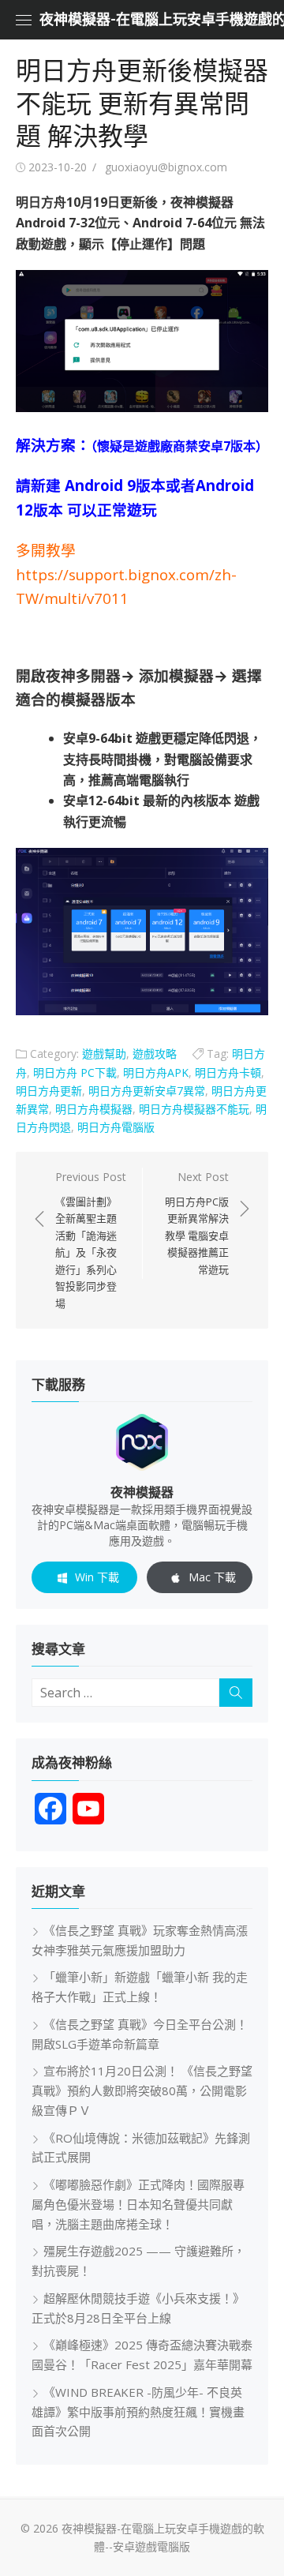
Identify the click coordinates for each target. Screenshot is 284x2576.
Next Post (197, 1223)
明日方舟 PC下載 (75, 1072)
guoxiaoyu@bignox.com (166, 167)
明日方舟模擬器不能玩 (194, 1109)
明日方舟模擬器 (94, 1109)
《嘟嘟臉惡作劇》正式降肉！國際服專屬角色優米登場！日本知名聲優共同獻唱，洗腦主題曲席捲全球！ (138, 2204)
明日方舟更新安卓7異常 (147, 1091)
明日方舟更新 (49, 1091)
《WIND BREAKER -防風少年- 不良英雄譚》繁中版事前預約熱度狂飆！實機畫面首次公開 (138, 2412)
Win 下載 (97, 1577)
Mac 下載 (212, 1577)
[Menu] (24, 20)
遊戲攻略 (155, 1054)
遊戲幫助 (104, 1054)
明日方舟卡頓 (228, 1072)
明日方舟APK (156, 1072)
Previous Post (91, 1240)
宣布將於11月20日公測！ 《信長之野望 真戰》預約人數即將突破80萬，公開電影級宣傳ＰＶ (142, 2090)
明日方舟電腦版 (116, 1127)
